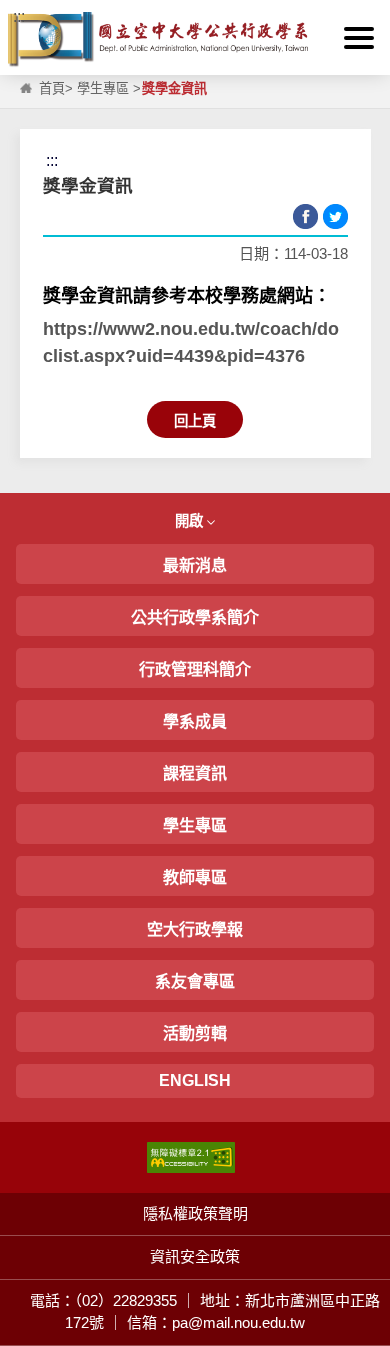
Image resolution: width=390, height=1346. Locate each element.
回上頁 (195, 421)
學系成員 (195, 721)
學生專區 (103, 88)
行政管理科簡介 (195, 669)
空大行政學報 (195, 929)
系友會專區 (195, 981)
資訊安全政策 (195, 1256)
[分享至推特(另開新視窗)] (335, 216)
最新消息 (195, 565)
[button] (359, 38)
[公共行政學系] (195, 39)
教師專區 (195, 877)
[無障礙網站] (191, 1155)
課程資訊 (195, 773)
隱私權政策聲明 (195, 1213)
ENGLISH (195, 1080)
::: (19, 16)
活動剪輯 (195, 1033)
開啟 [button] (191, 521)
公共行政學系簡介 (195, 617)
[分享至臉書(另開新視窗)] (305, 216)
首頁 (52, 88)
